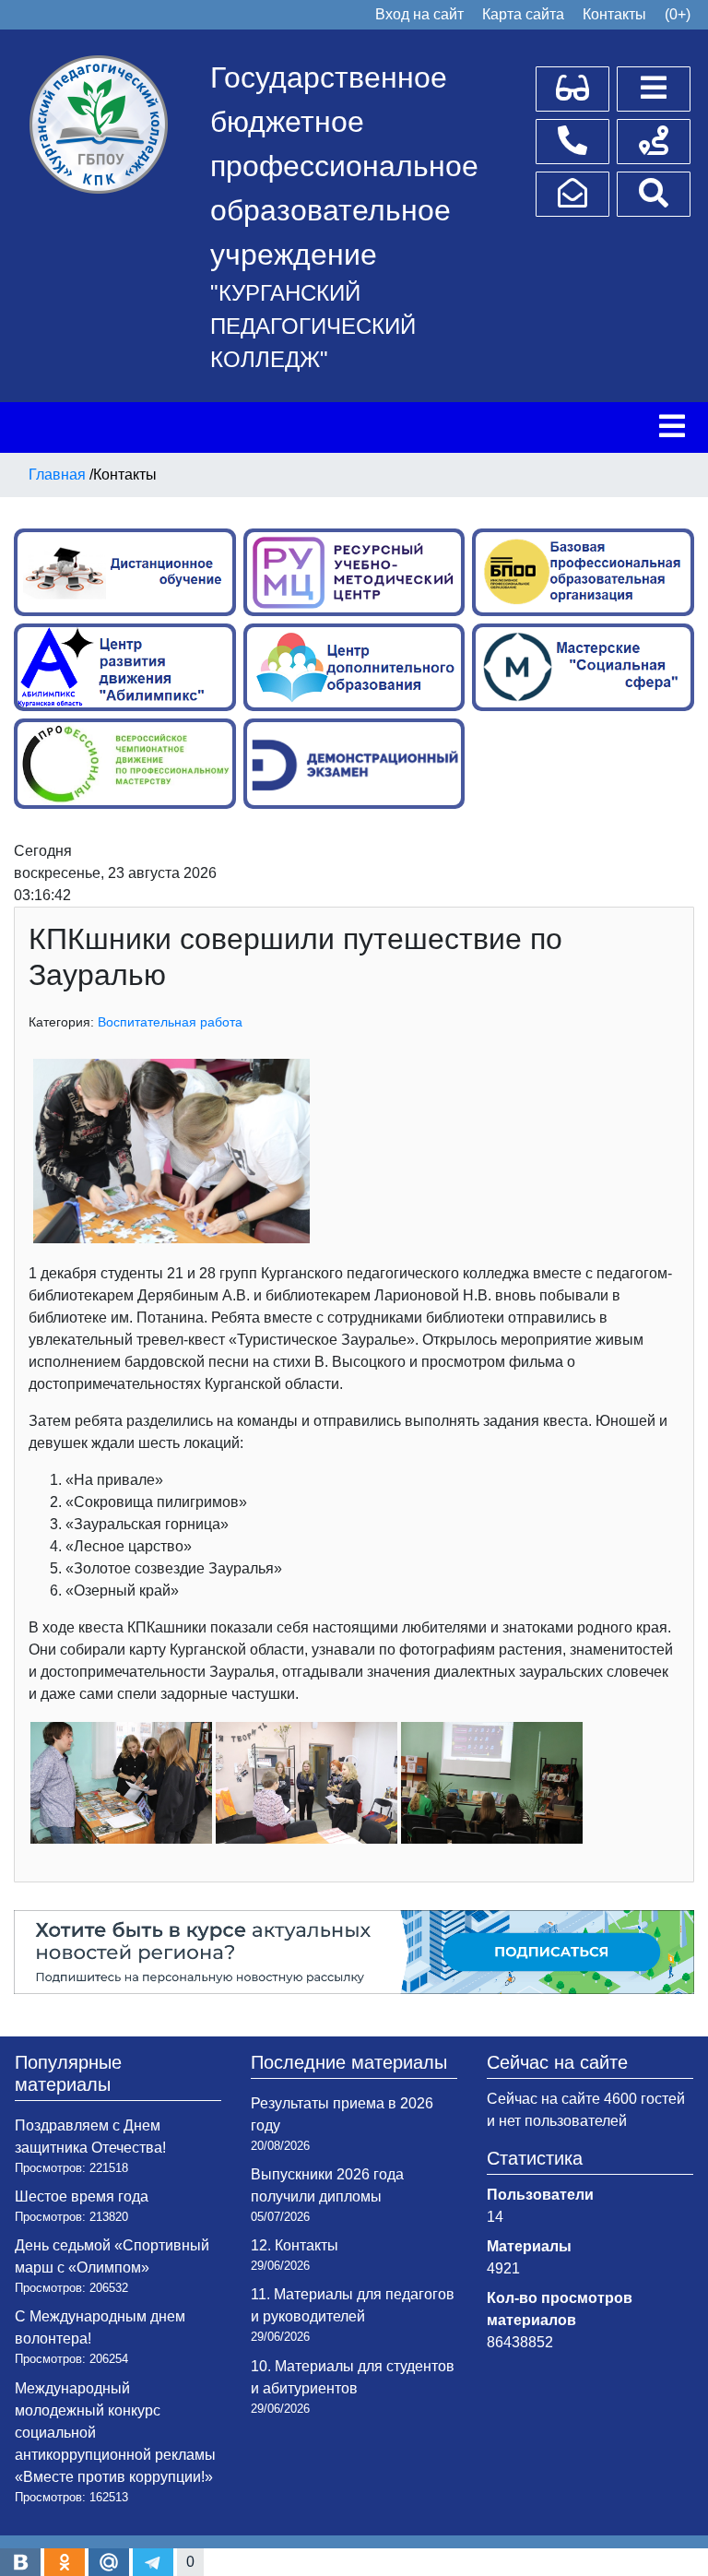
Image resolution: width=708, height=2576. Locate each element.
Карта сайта (523, 14)
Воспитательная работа (170, 1022)
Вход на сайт (419, 14)
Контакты (614, 14)
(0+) (678, 14)
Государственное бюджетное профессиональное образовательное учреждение (344, 166)
